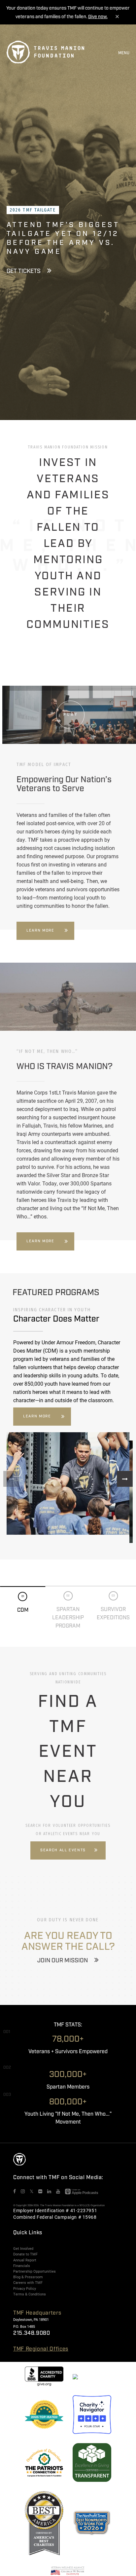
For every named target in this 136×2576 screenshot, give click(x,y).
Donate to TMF (25, 2254)
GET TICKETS (24, 271)
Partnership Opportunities (34, 2271)
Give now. (98, 17)
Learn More (40, 931)
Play (71, 714)
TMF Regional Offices (41, 2349)
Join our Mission (63, 1961)
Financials (22, 2266)
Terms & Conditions (30, 2294)
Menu (124, 53)
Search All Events (63, 1850)
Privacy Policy (25, 2288)
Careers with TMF (28, 2283)
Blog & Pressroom (28, 2277)
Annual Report (25, 2260)
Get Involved (23, 2249)
